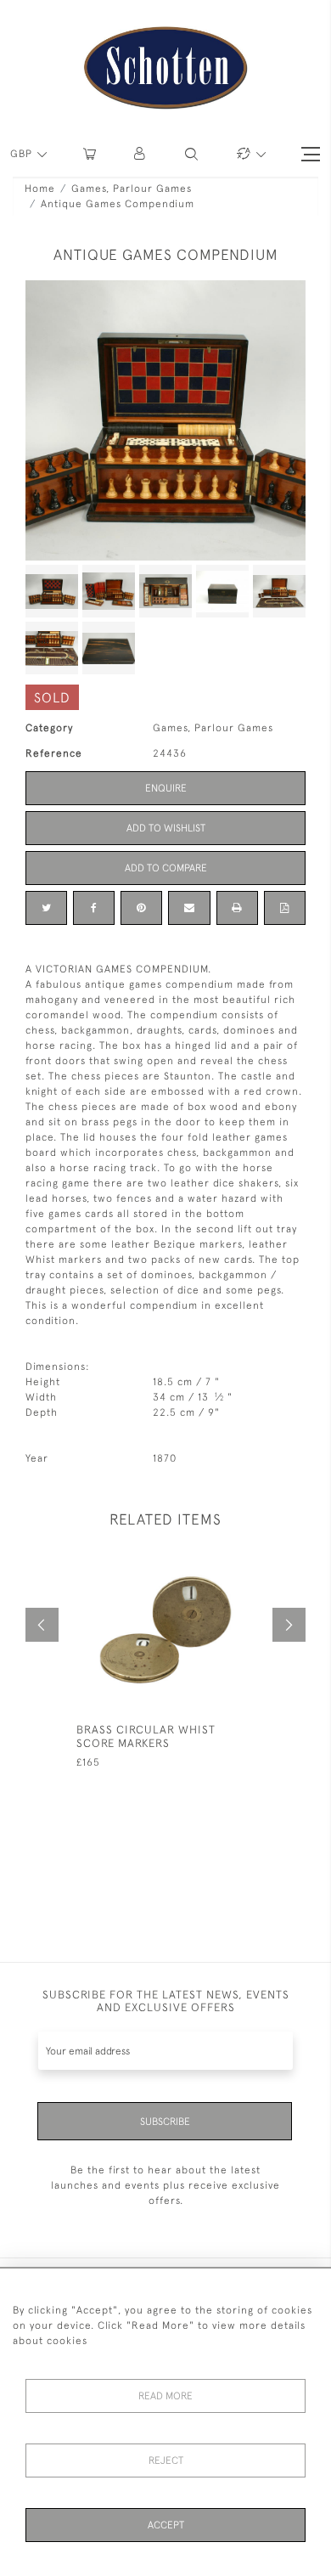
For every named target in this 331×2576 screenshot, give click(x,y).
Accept (166, 2525)
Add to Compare (166, 868)
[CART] (90, 154)
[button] (140, 154)
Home (40, 189)
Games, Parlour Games (132, 189)
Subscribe (165, 2122)
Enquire (166, 788)
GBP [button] (23, 154)
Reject (166, 2460)
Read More (165, 2396)
